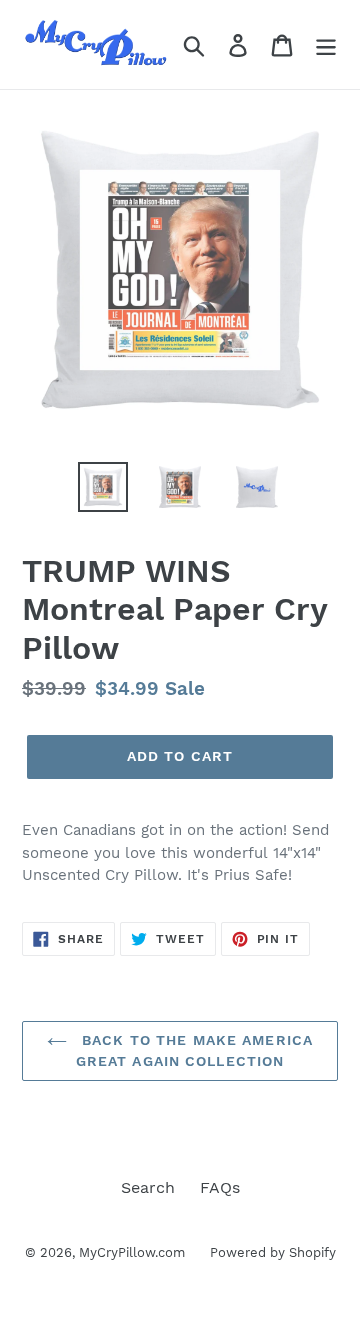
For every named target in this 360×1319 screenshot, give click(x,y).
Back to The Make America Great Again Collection (194, 1050)
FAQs (220, 1187)
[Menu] (326, 44)
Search (148, 1187)
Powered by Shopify (273, 1252)
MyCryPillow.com (132, 1252)
